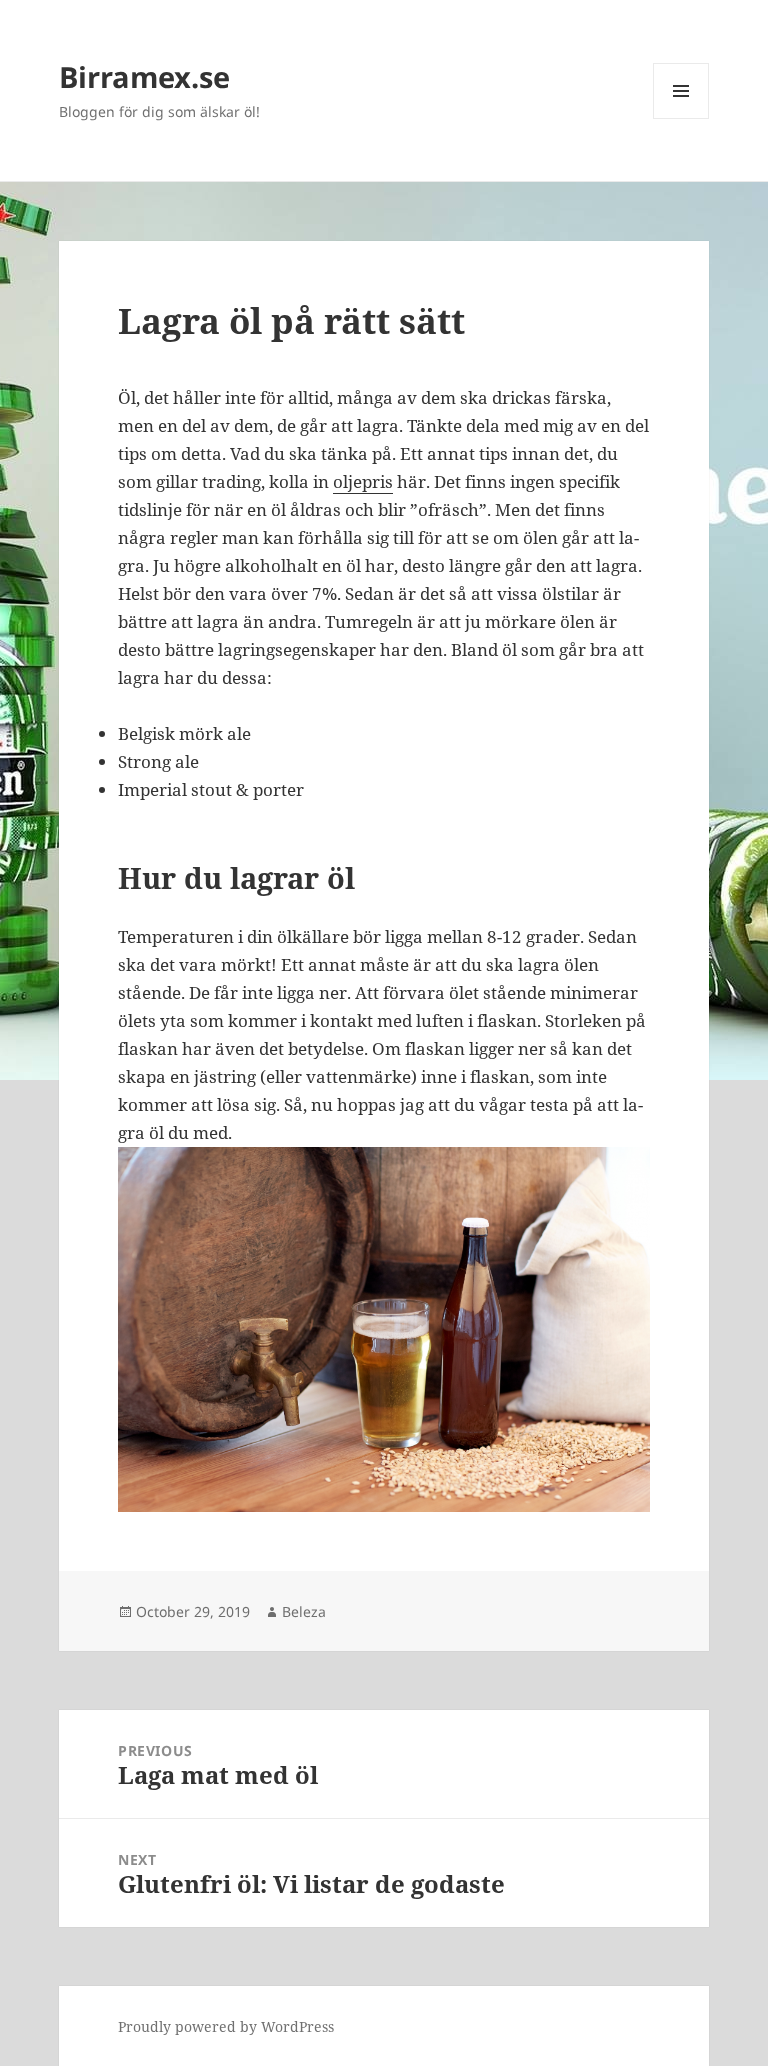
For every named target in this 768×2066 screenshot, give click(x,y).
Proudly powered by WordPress (226, 2026)
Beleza (304, 1611)
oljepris (363, 481)
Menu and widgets (681, 118)
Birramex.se (144, 76)
